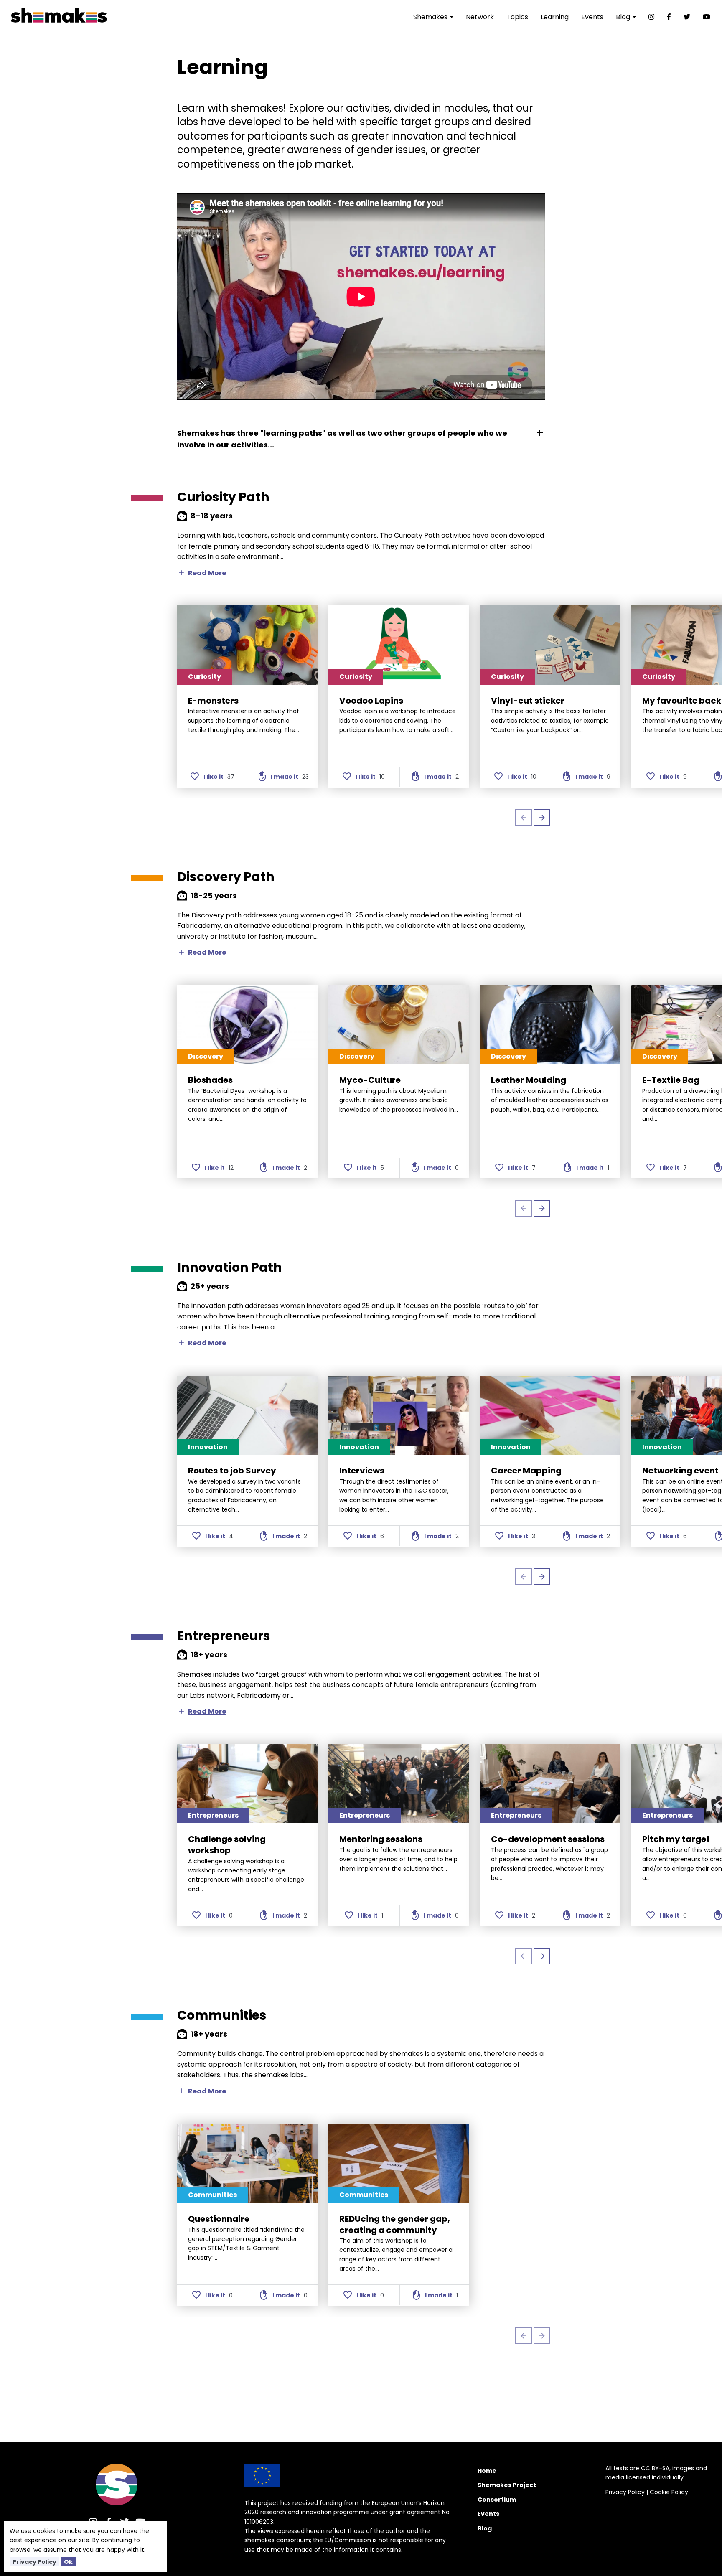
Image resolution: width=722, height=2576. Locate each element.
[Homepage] (117, 2485)
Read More (202, 573)
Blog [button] (624, 17)
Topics (517, 17)
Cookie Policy (669, 2492)
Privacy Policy (34, 2562)
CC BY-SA (655, 2468)
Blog (485, 2528)
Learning (555, 17)
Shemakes (431, 17)
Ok (68, 2562)
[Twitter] (687, 17)
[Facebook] (669, 17)
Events (592, 17)
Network (480, 17)
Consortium (497, 2500)
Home (487, 2471)
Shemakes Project (507, 2485)
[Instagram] (651, 17)
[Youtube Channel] (707, 17)
